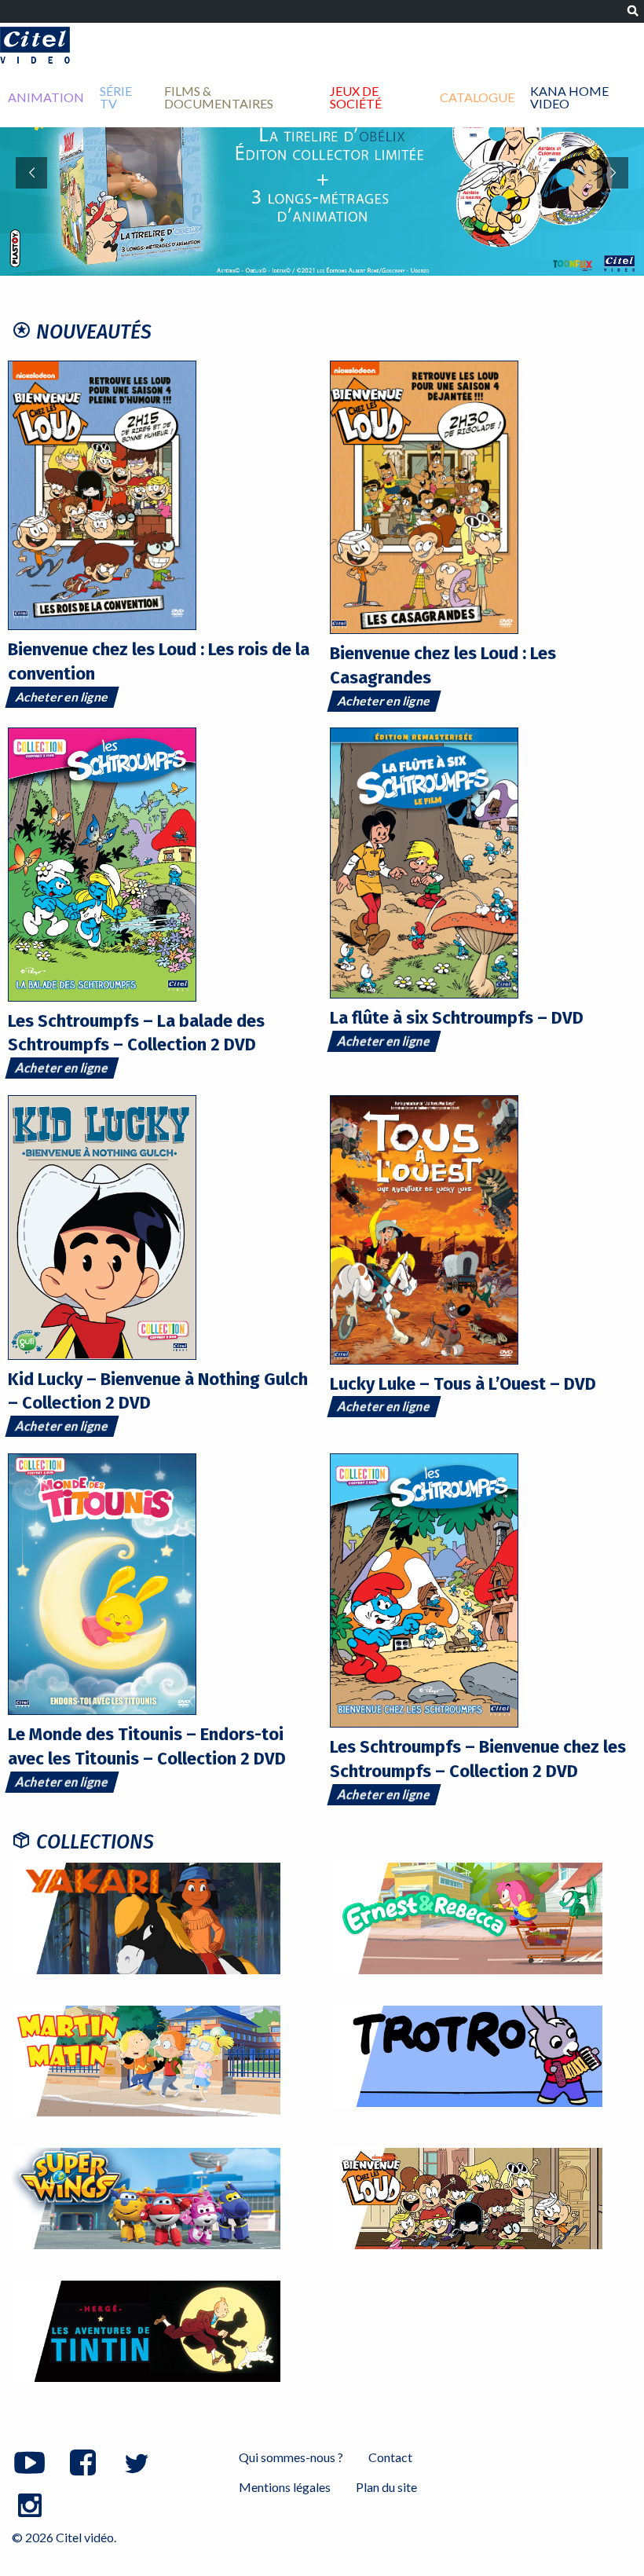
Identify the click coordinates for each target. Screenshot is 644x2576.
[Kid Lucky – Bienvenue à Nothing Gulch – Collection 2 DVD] (102, 1225)
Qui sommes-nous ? (291, 2457)
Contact (390, 2457)
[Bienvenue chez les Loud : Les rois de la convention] (102, 494)
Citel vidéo (35, 45)
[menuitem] (46, 97)
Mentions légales (285, 2487)
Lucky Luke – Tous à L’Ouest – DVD (463, 1384)
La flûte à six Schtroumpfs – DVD (457, 1018)
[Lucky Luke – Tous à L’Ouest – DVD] (424, 1228)
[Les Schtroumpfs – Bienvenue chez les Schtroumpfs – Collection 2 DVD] (424, 1588)
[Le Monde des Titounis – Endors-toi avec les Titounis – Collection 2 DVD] (102, 1583)
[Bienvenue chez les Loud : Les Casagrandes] (424, 495)
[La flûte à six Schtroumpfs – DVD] (424, 861)
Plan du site (386, 2487)
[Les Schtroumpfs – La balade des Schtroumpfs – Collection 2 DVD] (102, 863)
